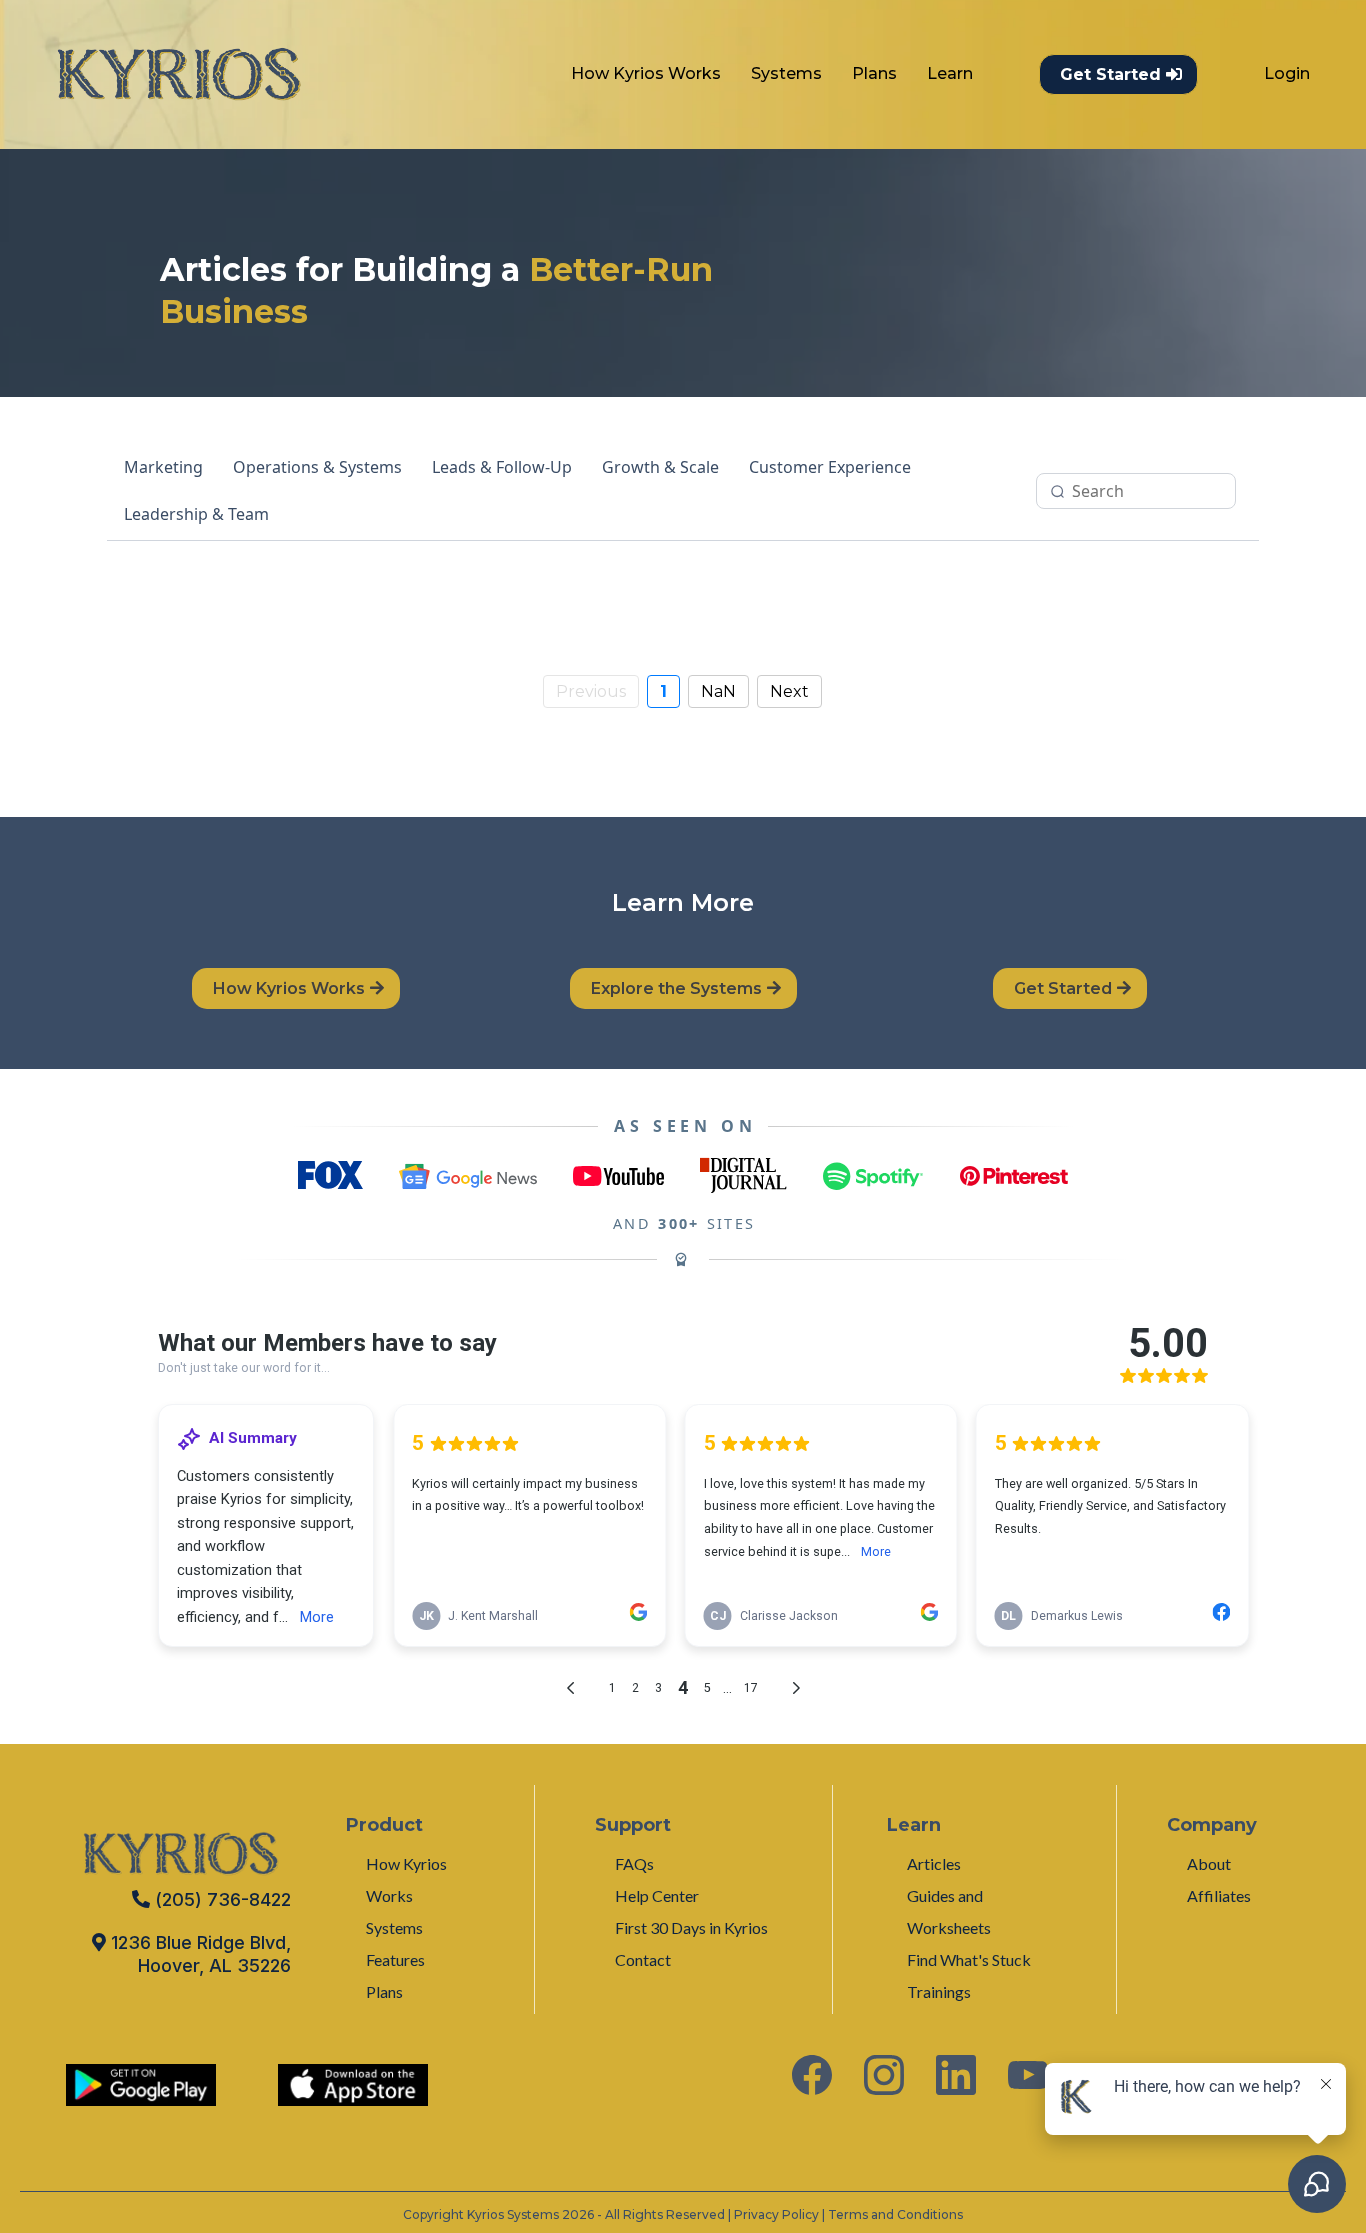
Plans (874, 73)
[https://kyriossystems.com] (179, 74)
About (1209, 1863)
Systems (786, 73)
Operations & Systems (317, 467)
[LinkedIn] (956, 2075)
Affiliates (1219, 1895)
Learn (950, 73)
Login (1287, 73)
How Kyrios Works (646, 73)
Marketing (163, 467)
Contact (643, 1959)
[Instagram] (884, 2075)
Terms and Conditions (895, 2214)
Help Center (657, 1895)
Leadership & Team (196, 514)
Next (789, 691)
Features (395, 1959)
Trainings (939, 1991)
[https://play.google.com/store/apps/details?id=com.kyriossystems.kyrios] (141, 2085)
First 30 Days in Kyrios (691, 1927)
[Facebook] (812, 2075)
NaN (718, 691)
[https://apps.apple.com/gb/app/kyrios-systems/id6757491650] (353, 2085)
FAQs (634, 1863)
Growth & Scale (660, 467)
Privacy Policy (776, 2214)
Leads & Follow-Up (502, 467)
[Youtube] (1028, 2075)
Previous (591, 691)
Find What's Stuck (969, 1959)
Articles (934, 1863)
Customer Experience (830, 467)
